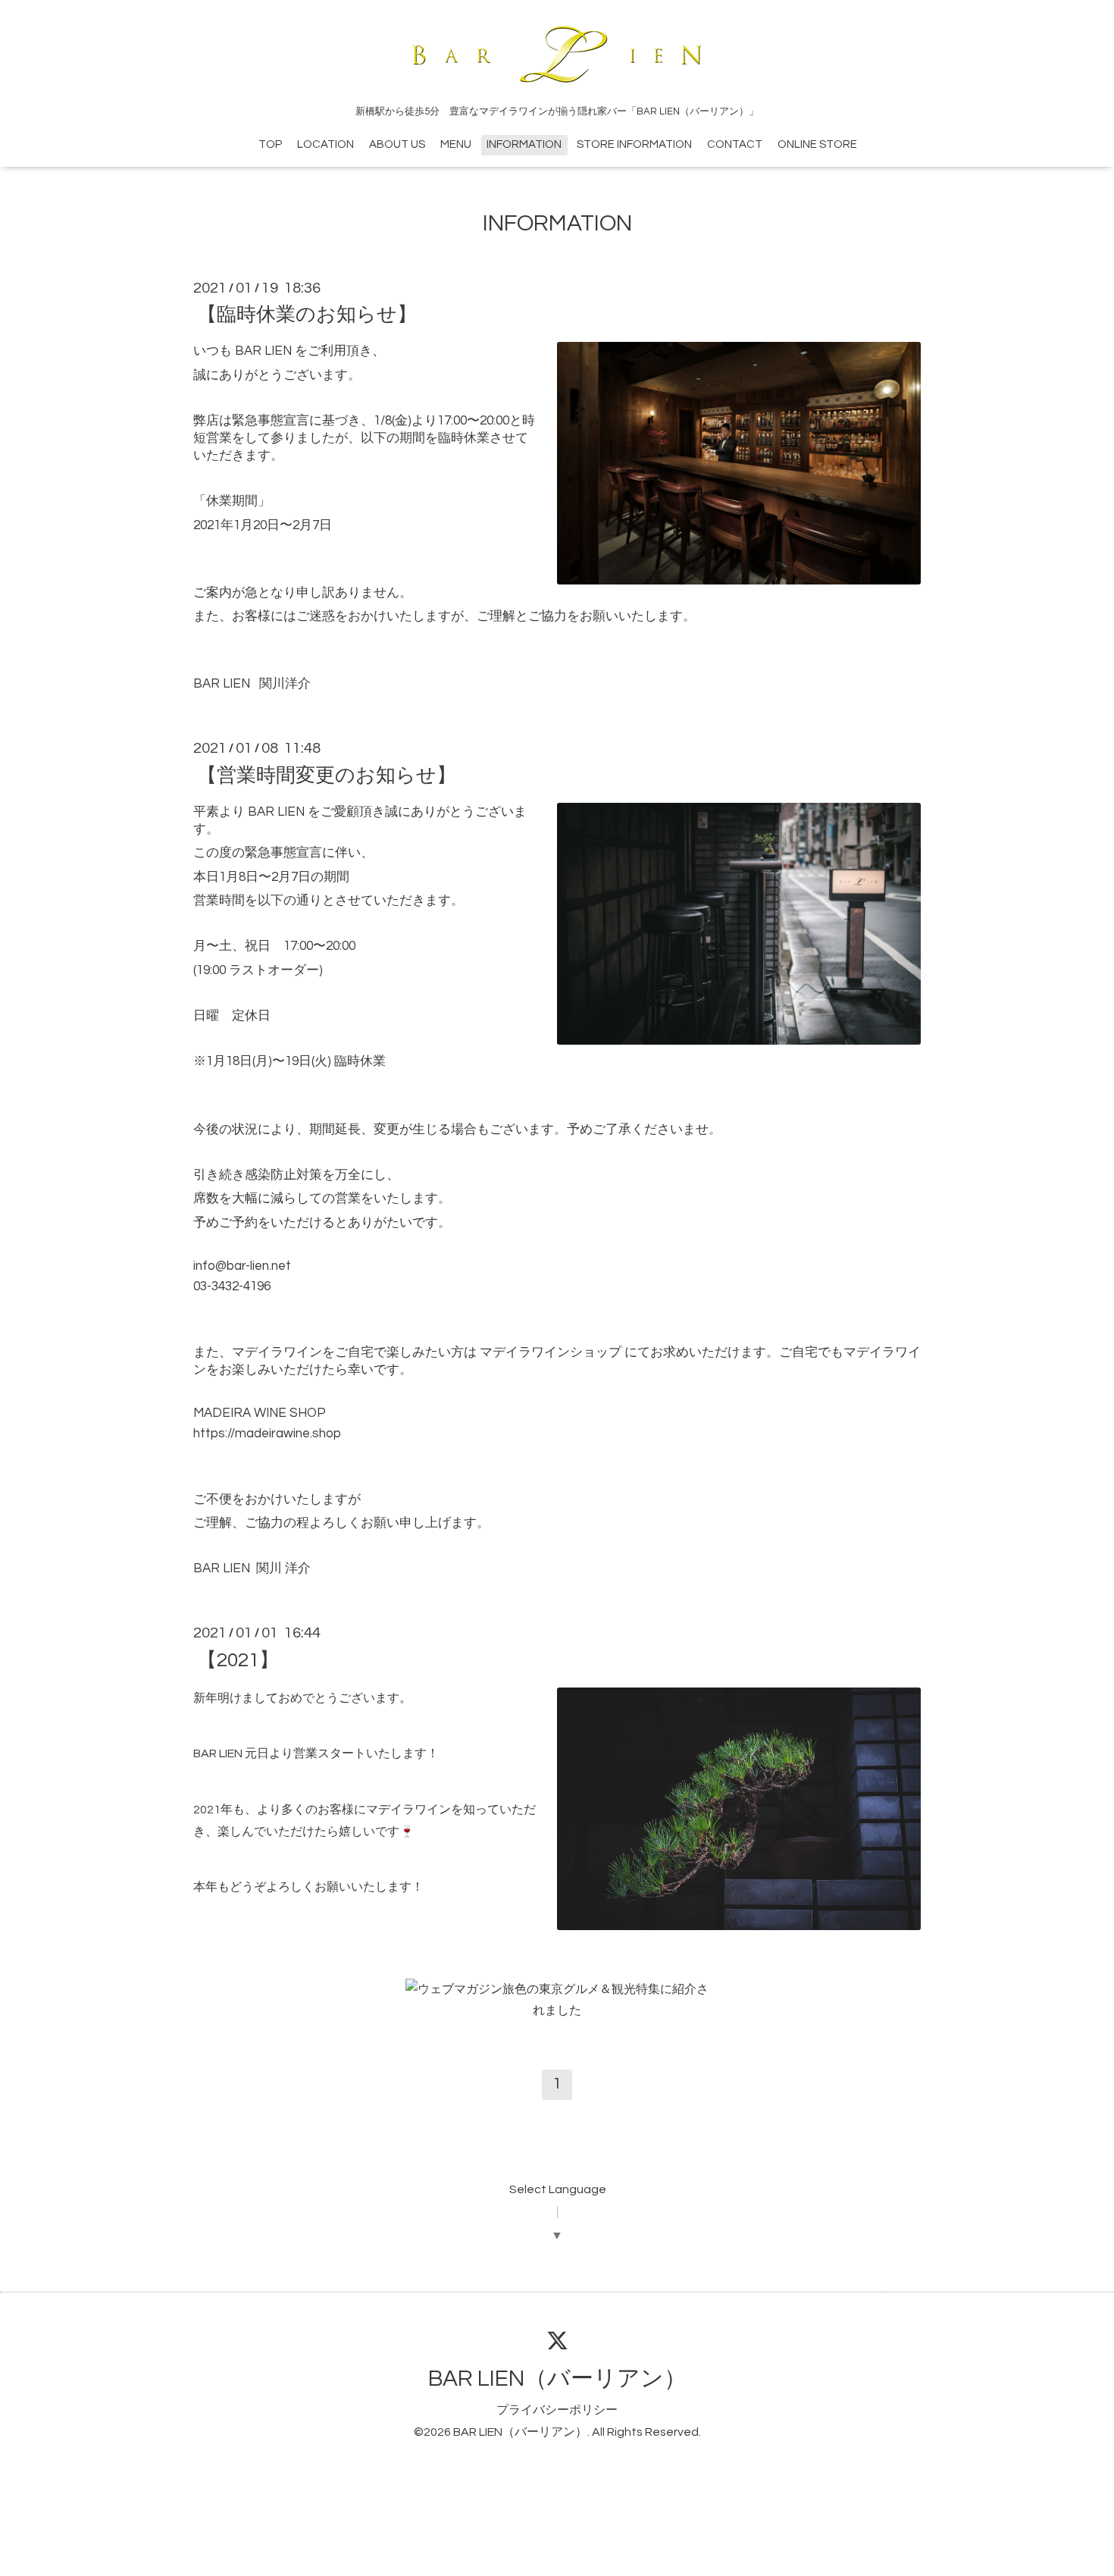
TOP (270, 144)
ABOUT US (397, 144)
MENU (456, 144)
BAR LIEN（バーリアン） (557, 2379)
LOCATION (325, 144)
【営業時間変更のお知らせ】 (327, 775)
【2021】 (238, 1659)
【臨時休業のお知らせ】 (307, 315)
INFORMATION (524, 144)
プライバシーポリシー (557, 2410)
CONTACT (735, 144)
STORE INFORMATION (634, 144)
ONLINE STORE (817, 144)
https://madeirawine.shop (267, 1434)
